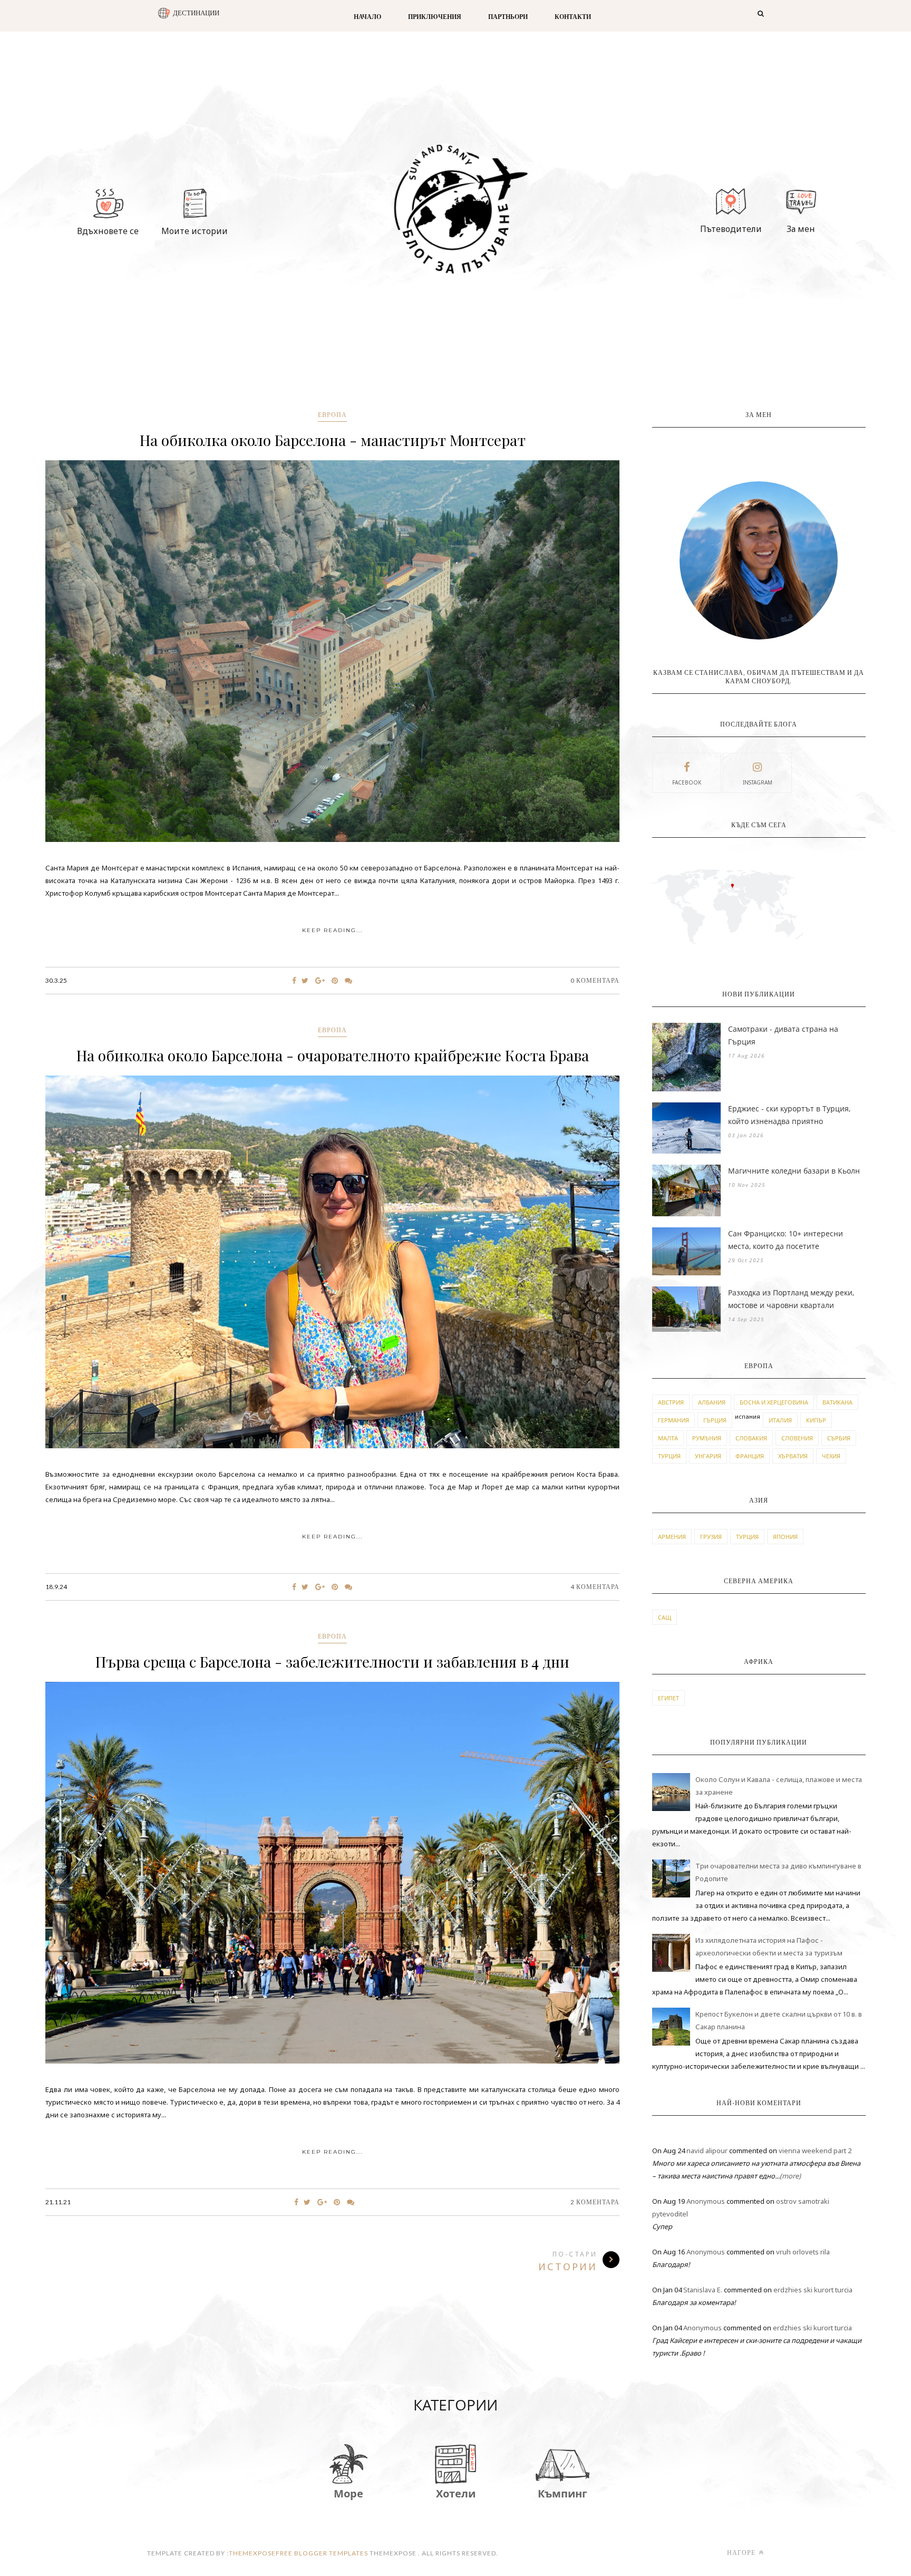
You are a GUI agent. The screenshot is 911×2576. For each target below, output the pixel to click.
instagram (758, 782)
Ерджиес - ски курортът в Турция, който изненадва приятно (789, 1115)
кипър (816, 1420)
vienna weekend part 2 (815, 2151)
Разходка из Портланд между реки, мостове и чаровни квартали (791, 1299)
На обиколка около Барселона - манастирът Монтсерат (333, 440)
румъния (707, 1438)
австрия (671, 1402)
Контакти (573, 17)
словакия (751, 1438)
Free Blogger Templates (322, 2553)
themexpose (252, 2553)
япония (785, 1537)
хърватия (793, 1456)
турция (669, 1456)
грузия (711, 1537)
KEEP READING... (332, 930)
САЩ (665, 1617)
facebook (687, 782)
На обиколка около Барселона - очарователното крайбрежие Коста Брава (333, 1055)
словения (797, 1438)
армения (672, 1537)
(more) (790, 2176)
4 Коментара (595, 1587)
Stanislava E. (703, 2290)
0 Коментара (595, 980)
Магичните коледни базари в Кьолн (794, 1171)
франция (750, 1456)
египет (668, 1698)
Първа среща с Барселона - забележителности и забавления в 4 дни (332, 1662)
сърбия (839, 1438)
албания (712, 1402)
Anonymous (706, 2201)
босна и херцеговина (774, 1402)
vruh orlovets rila (803, 2252)
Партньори (508, 17)
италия (780, 1420)
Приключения (435, 17)
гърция (715, 1420)
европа (332, 415)
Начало (367, 17)
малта (668, 1438)
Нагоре (742, 2553)
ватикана (837, 1402)
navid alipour (707, 2151)
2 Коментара (595, 2202)
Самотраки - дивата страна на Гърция (783, 1035)
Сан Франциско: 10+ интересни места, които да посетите (786, 1240)
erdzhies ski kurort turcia (813, 2290)
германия (673, 1420)
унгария (708, 1456)
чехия (831, 1456)
